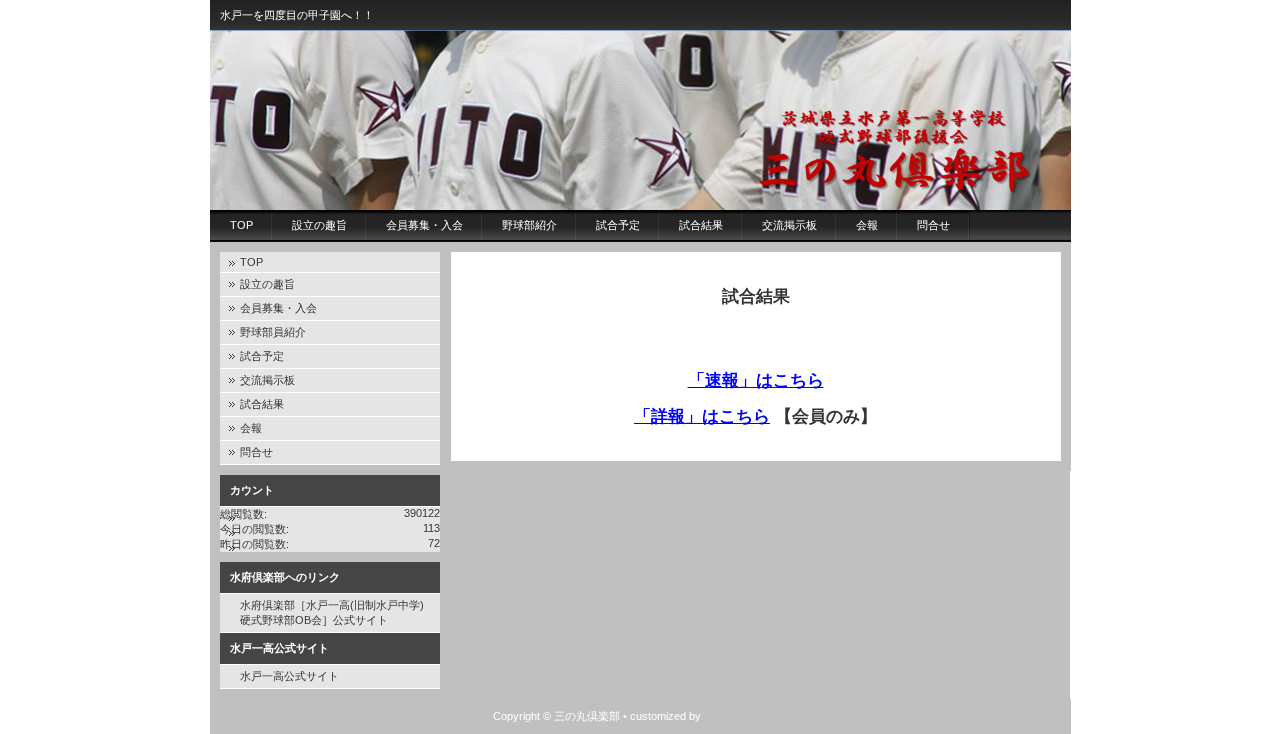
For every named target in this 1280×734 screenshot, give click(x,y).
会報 (867, 225)
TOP (241, 225)
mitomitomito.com (746, 716)
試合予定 (618, 225)
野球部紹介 (529, 225)
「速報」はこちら (756, 380)
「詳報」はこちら (702, 416)
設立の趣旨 (319, 225)
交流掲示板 (789, 225)
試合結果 (701, 225)
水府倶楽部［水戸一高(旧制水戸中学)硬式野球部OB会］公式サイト (332, 612)
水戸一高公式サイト (289, 676)
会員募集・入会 (424, 225)
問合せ (933, 225)
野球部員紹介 (273, 332)
